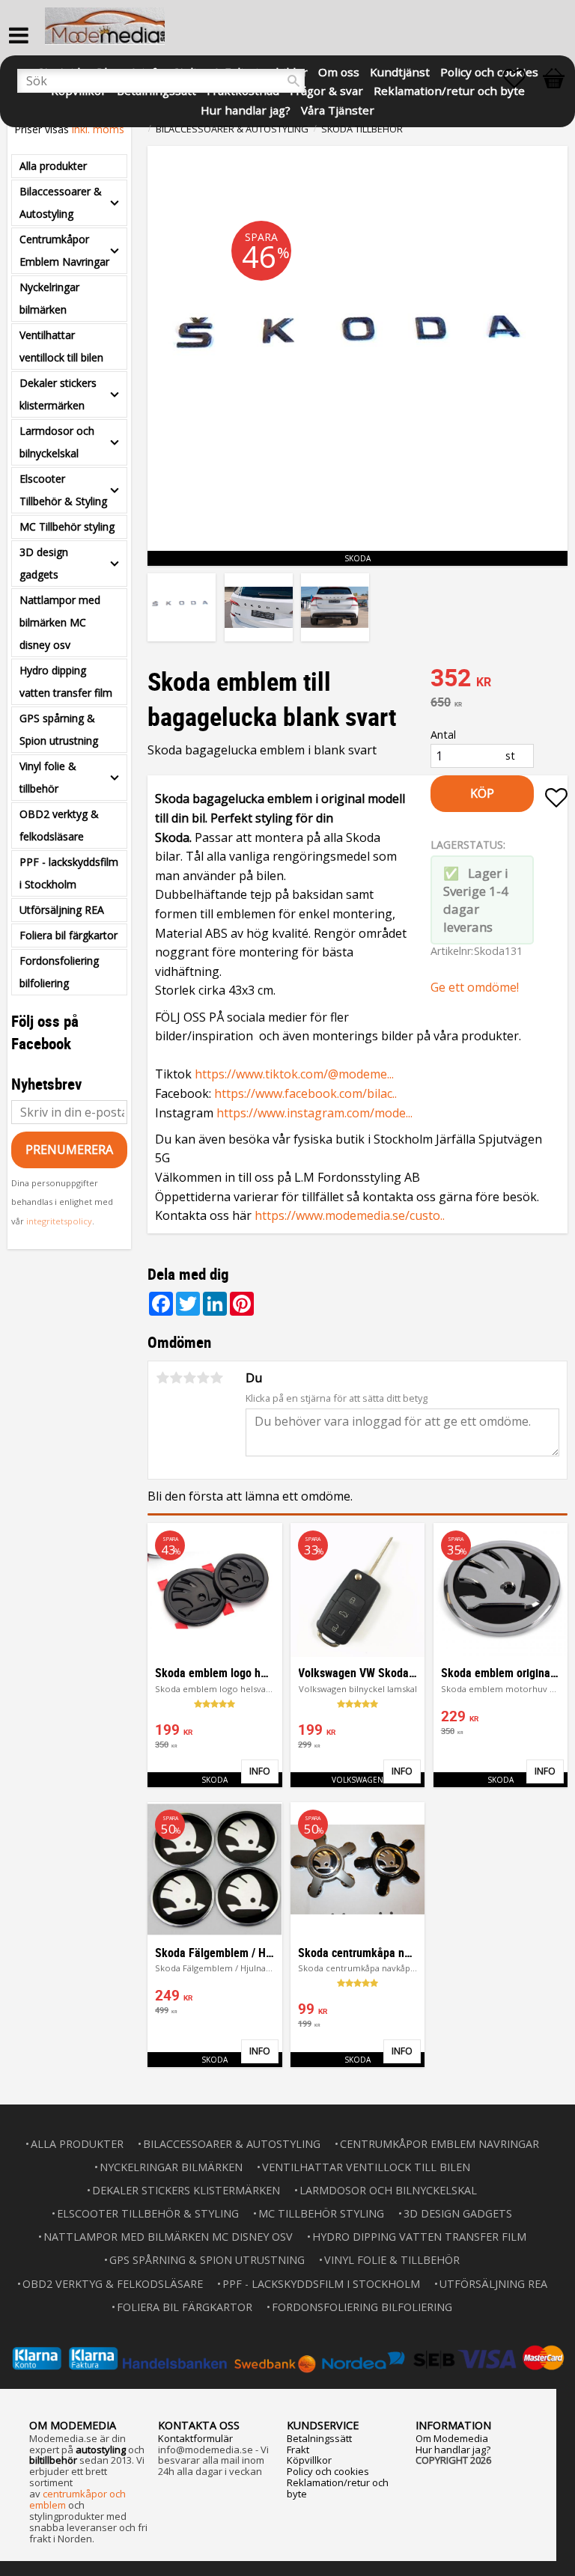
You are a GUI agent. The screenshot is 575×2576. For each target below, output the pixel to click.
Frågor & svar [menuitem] (326, 89)
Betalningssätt (319, 2438)
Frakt (298, 2450)
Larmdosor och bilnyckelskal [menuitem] (57, 442)
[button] (522, 79)
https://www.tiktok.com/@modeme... (294, 1074)
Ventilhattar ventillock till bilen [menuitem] (61, 346)
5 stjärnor (216, 1378)
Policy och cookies (328, 2471)
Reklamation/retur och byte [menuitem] (449, 89)
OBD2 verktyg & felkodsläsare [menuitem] (59, 825)
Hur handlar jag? (453, 2450)
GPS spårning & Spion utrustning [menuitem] (59, 729)
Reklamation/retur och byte (338, 2488)
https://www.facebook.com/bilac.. (305, 1093)
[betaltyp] (287, 2358)
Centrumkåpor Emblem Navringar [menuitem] (64, 250)
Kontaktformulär (195, 2438)
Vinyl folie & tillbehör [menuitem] (48, 777)
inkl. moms (98, 129)
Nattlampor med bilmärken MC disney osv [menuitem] (60, 622)
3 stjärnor (189, 1378)
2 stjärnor (176, 1378)
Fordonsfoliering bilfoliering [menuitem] (59, 972)
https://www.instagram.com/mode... (314, 1113)
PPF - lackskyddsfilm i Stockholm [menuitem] (69, 873)
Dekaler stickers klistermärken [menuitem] (58, 394)
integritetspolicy (59, 1221)
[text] (499, 680)
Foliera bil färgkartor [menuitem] (69, 935)
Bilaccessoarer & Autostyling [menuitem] (61, 202)
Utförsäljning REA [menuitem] (62, 910)
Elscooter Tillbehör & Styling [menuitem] (63, 490)
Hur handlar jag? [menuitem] (246, 109)
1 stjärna (162, 1378)
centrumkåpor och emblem (77, 2499)
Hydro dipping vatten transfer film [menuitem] (66, 681)
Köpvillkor (309, 2460)
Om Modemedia (452, 2438)
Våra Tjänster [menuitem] (338, 109)
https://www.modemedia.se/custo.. (350, 1215)
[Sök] (293, 81)
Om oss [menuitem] (339, 71)
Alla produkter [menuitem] (53, 166)
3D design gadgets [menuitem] (44, 563)
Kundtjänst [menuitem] (400, 71)
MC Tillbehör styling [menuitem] (67, 527)
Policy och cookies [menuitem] (489, 71)
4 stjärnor (203, 1378)
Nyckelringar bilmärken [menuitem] (49, 298)
